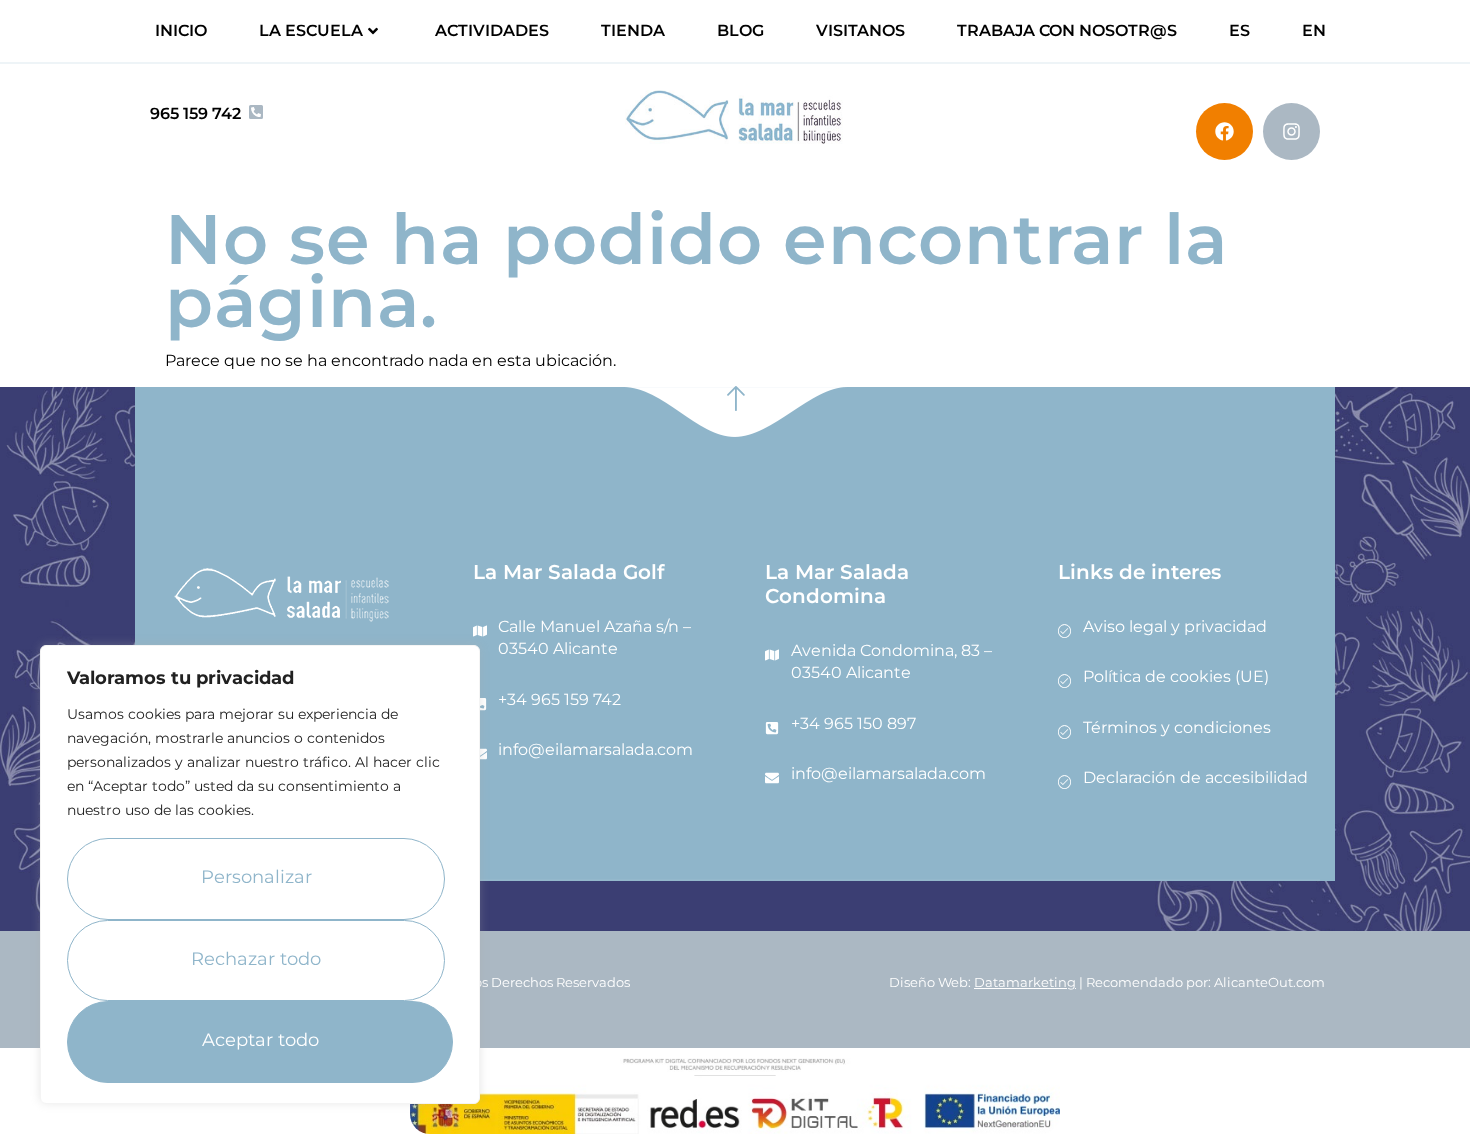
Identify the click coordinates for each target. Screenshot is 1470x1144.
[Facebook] (1224, 131)
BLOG (740, 30)
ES (1239, 30)
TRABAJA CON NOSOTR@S (1067, 30)
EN (1314, 30)
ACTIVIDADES (492, 30)
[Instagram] (1291, 131)
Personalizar (256, 877)
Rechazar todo (256, 959)
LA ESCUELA (311, 30)
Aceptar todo (260, 1040)
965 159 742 (195, 113)
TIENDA (633, 30)
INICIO (181, 30)
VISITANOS (860, 30)
